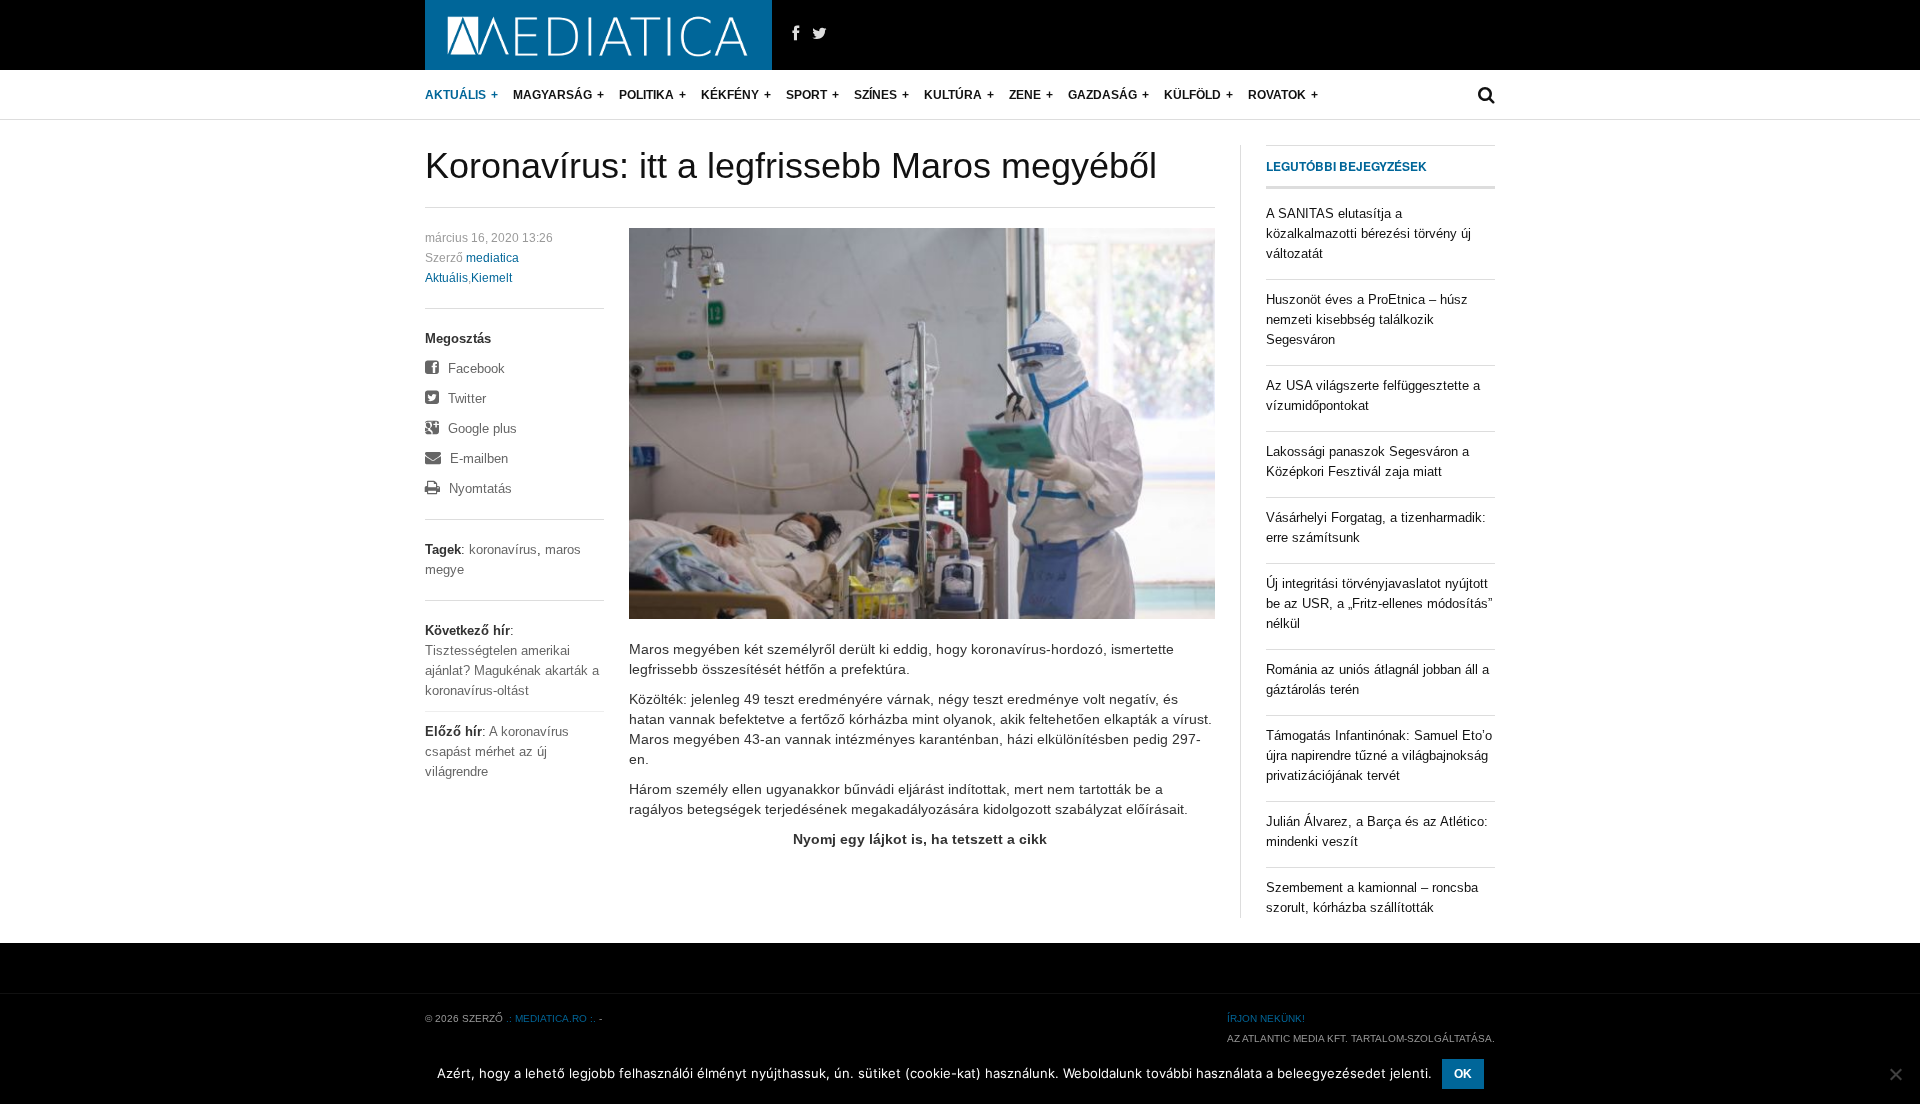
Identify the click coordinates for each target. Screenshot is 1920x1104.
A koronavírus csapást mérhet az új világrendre (497, 751)
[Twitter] (819, 34)
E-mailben (477, 458)
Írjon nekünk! (1266, 1018)
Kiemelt (491, 278)
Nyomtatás (478, 488)
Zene (1025, 95)
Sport (806, 95)
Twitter (465, 398)
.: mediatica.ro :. (551, 1018)
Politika (646, 95)
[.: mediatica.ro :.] (598, 35)
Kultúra (953, 95)
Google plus (480, 428)
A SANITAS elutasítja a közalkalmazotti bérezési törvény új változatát (1368, 233)
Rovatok (1277, 95)
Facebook (474, 368)
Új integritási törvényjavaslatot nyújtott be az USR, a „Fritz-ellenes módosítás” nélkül (1379, 603)
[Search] (1486, 95)
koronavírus (503, 549)
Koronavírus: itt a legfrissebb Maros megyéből (791, 165)
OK (1463, 1074)
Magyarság (552, 95)
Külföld (1192, 95)
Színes (875, 95)
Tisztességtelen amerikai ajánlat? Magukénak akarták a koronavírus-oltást (512, 670)
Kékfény (730, 95)
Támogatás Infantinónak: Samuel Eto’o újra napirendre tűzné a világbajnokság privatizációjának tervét (1379, 755)
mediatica (492, 258)
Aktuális (455, 95)
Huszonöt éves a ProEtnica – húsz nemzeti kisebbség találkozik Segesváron (1367, 319)
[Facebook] (795, 34)
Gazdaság (1102, 95)
